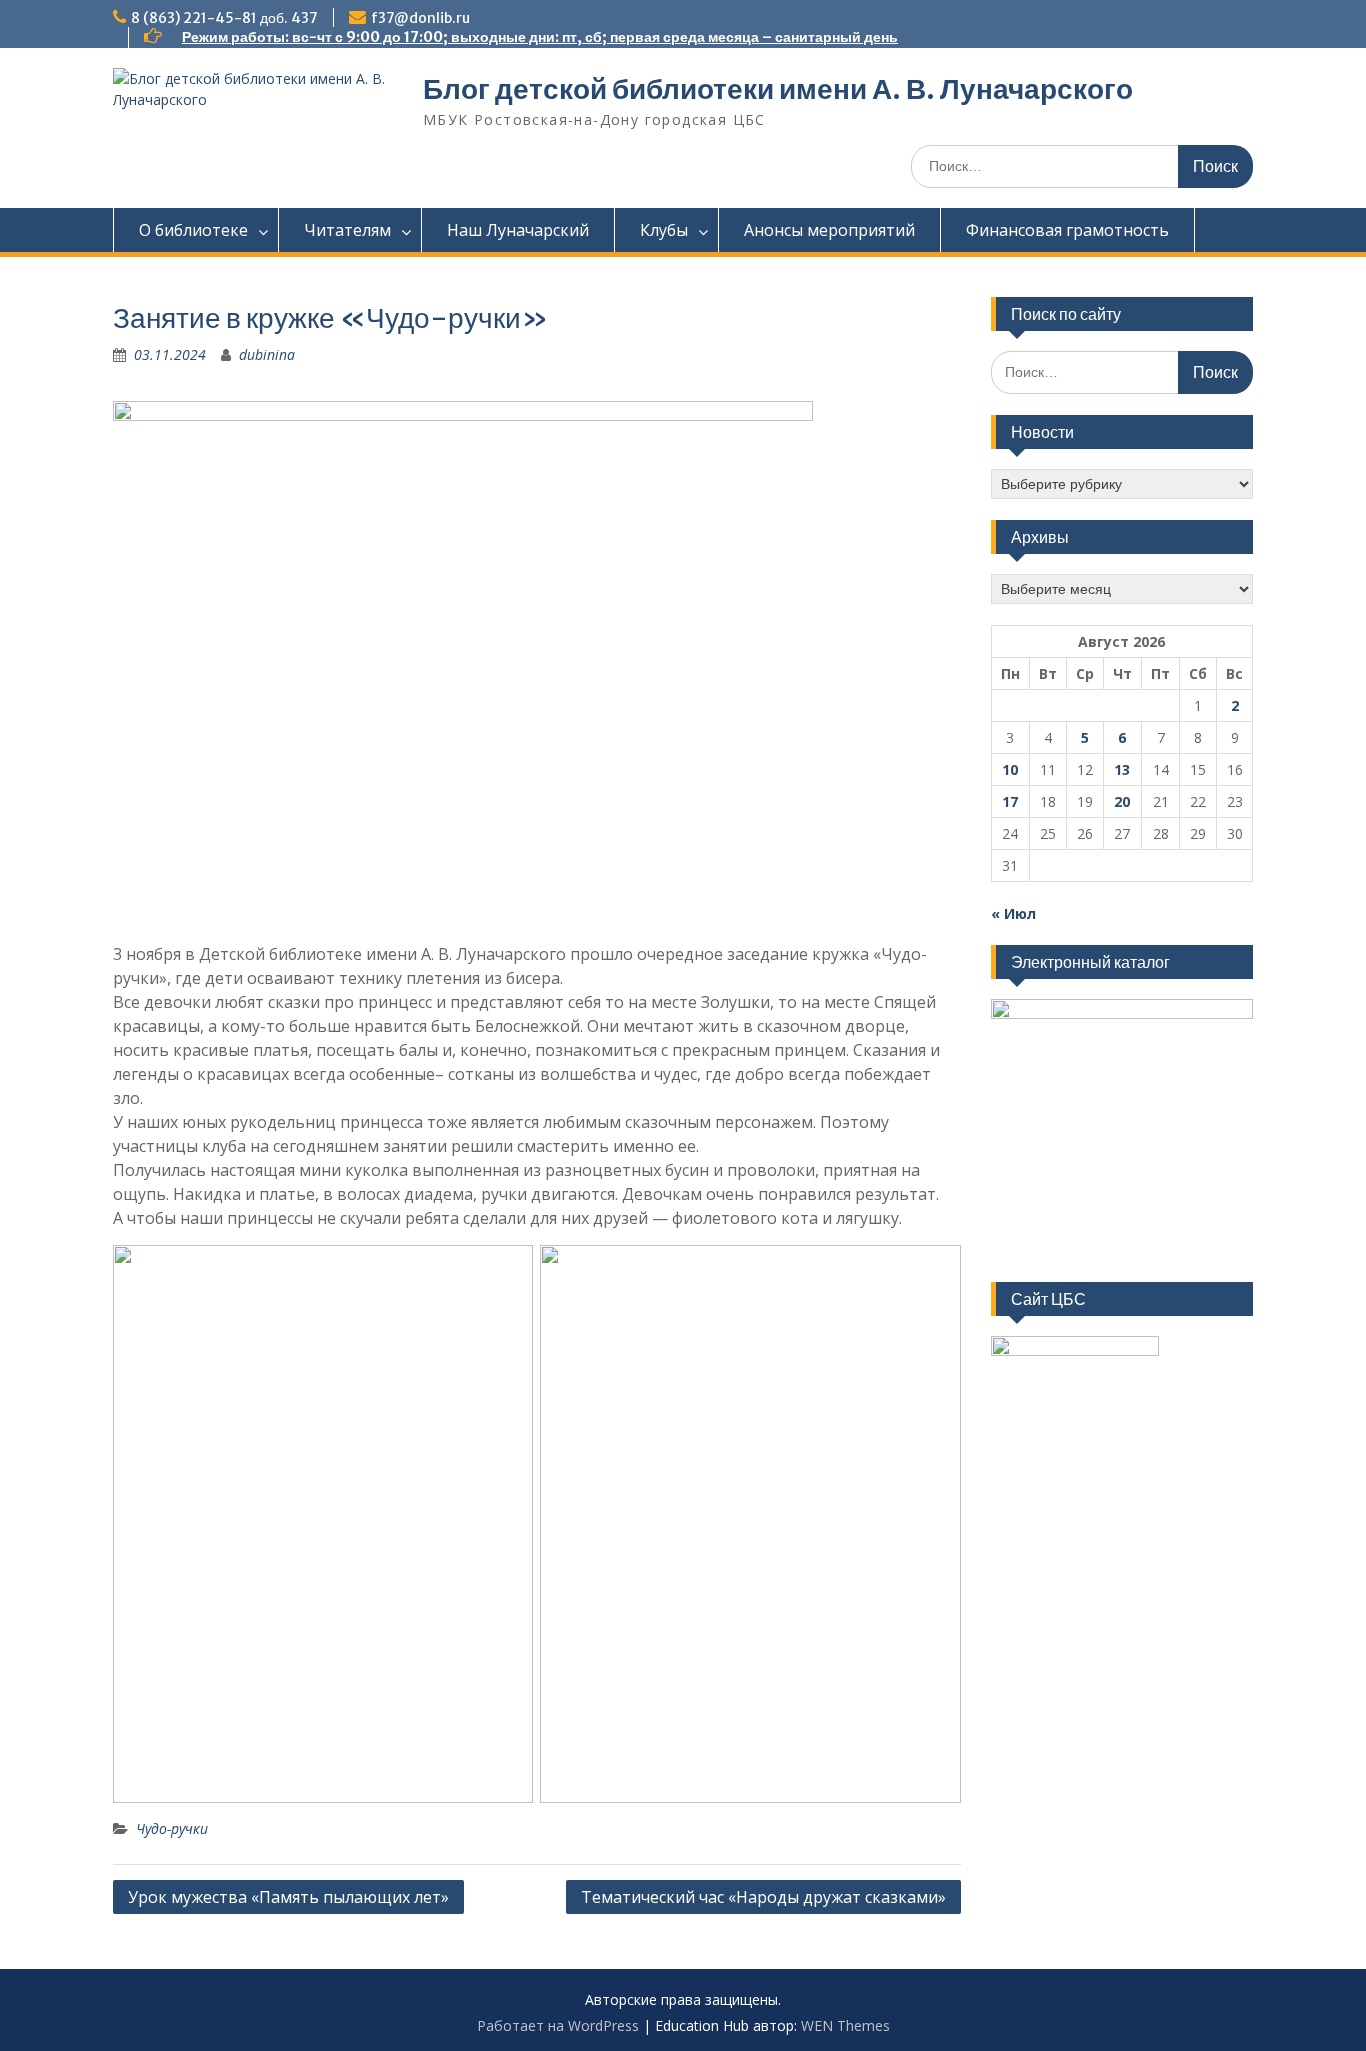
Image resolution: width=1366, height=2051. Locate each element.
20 (1122, 801)
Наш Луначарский (518, 230)
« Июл (1013, 913)
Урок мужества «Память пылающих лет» (288, 1897)
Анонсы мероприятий (829, 230)
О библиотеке (193, 230)
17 (1010, 801)
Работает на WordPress (558, 2025)
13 (1122, 769)
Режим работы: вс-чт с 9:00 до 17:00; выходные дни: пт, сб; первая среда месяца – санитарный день (540, 37)
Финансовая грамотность (1067, 230)
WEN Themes (845, 2025)
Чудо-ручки (172, 1828)
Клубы (664, 230)
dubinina (267, 354)
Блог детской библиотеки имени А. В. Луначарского (778, 89)
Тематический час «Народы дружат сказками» (763, 1897)
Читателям (347, 230)
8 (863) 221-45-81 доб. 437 (224, 18)
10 (1010, 769)
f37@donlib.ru (420, 18)
